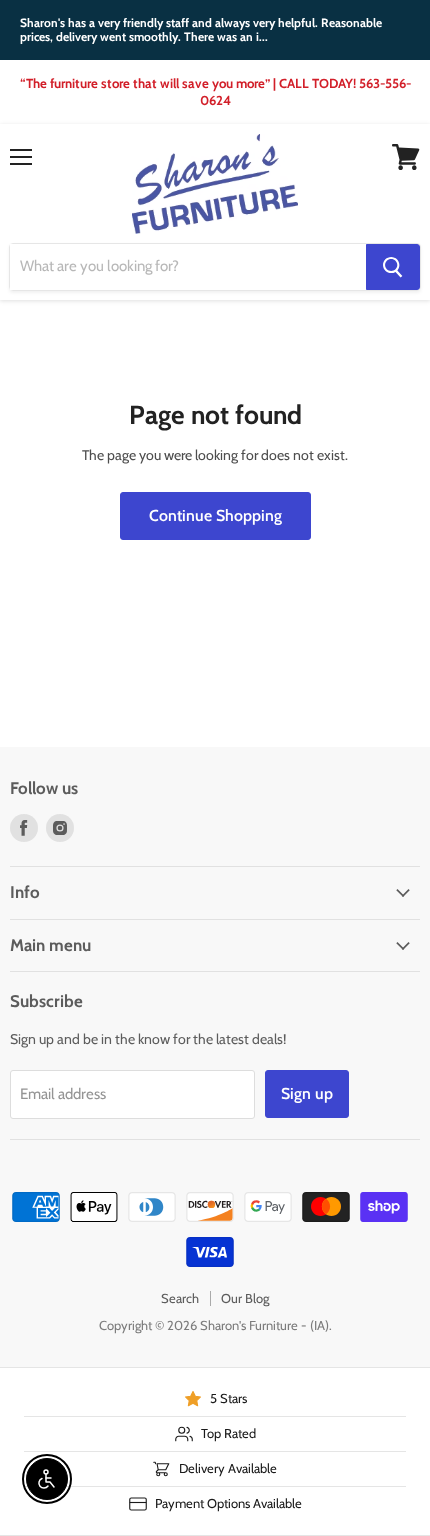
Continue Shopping (215, 515)
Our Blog (245, 1298)
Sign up (307, 1093)
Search (180, 1298)
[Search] (393, 267)
